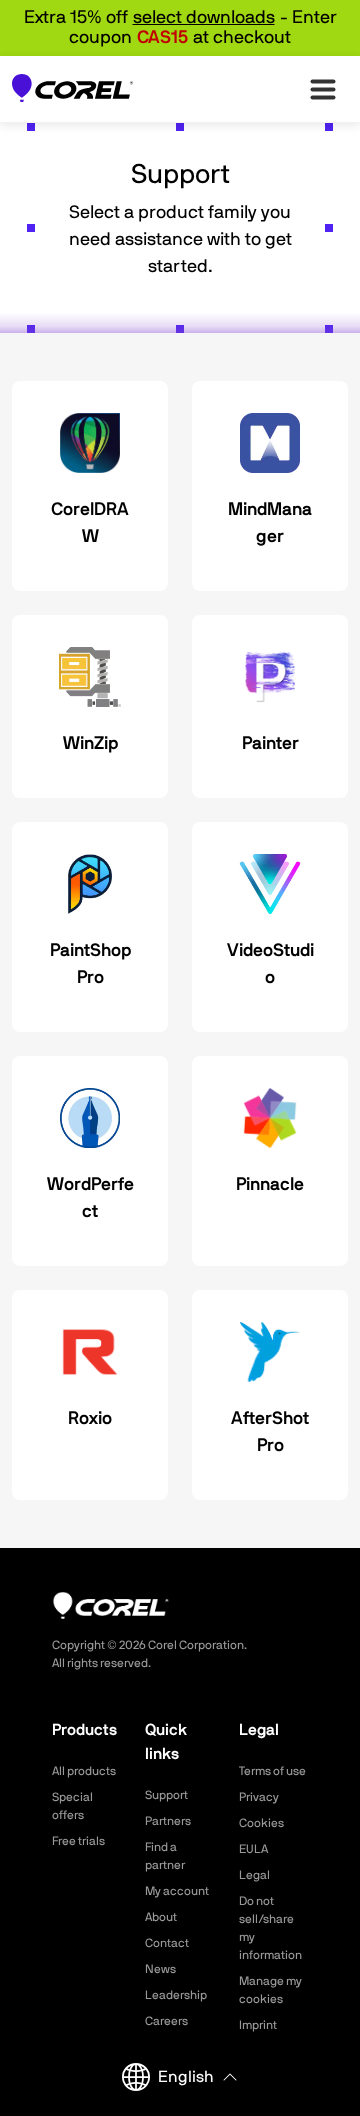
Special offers (72, 1806)
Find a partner (165, 1856)
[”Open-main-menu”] (323, 89)
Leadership (176, 1995)
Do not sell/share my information (270, 1928)
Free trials (78, 1841)
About (161, 1917)
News (160, 1969)
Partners (168, 1821)
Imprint (258, 2025)
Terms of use (272, 1771)
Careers (166, 2021)
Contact (167, 1943)
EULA (253, 1849)
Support (166, 1795)
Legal (254, 1875)
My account (177, 1891)
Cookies (261, 1823)
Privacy (259, 1797)
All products (84, 1771)
